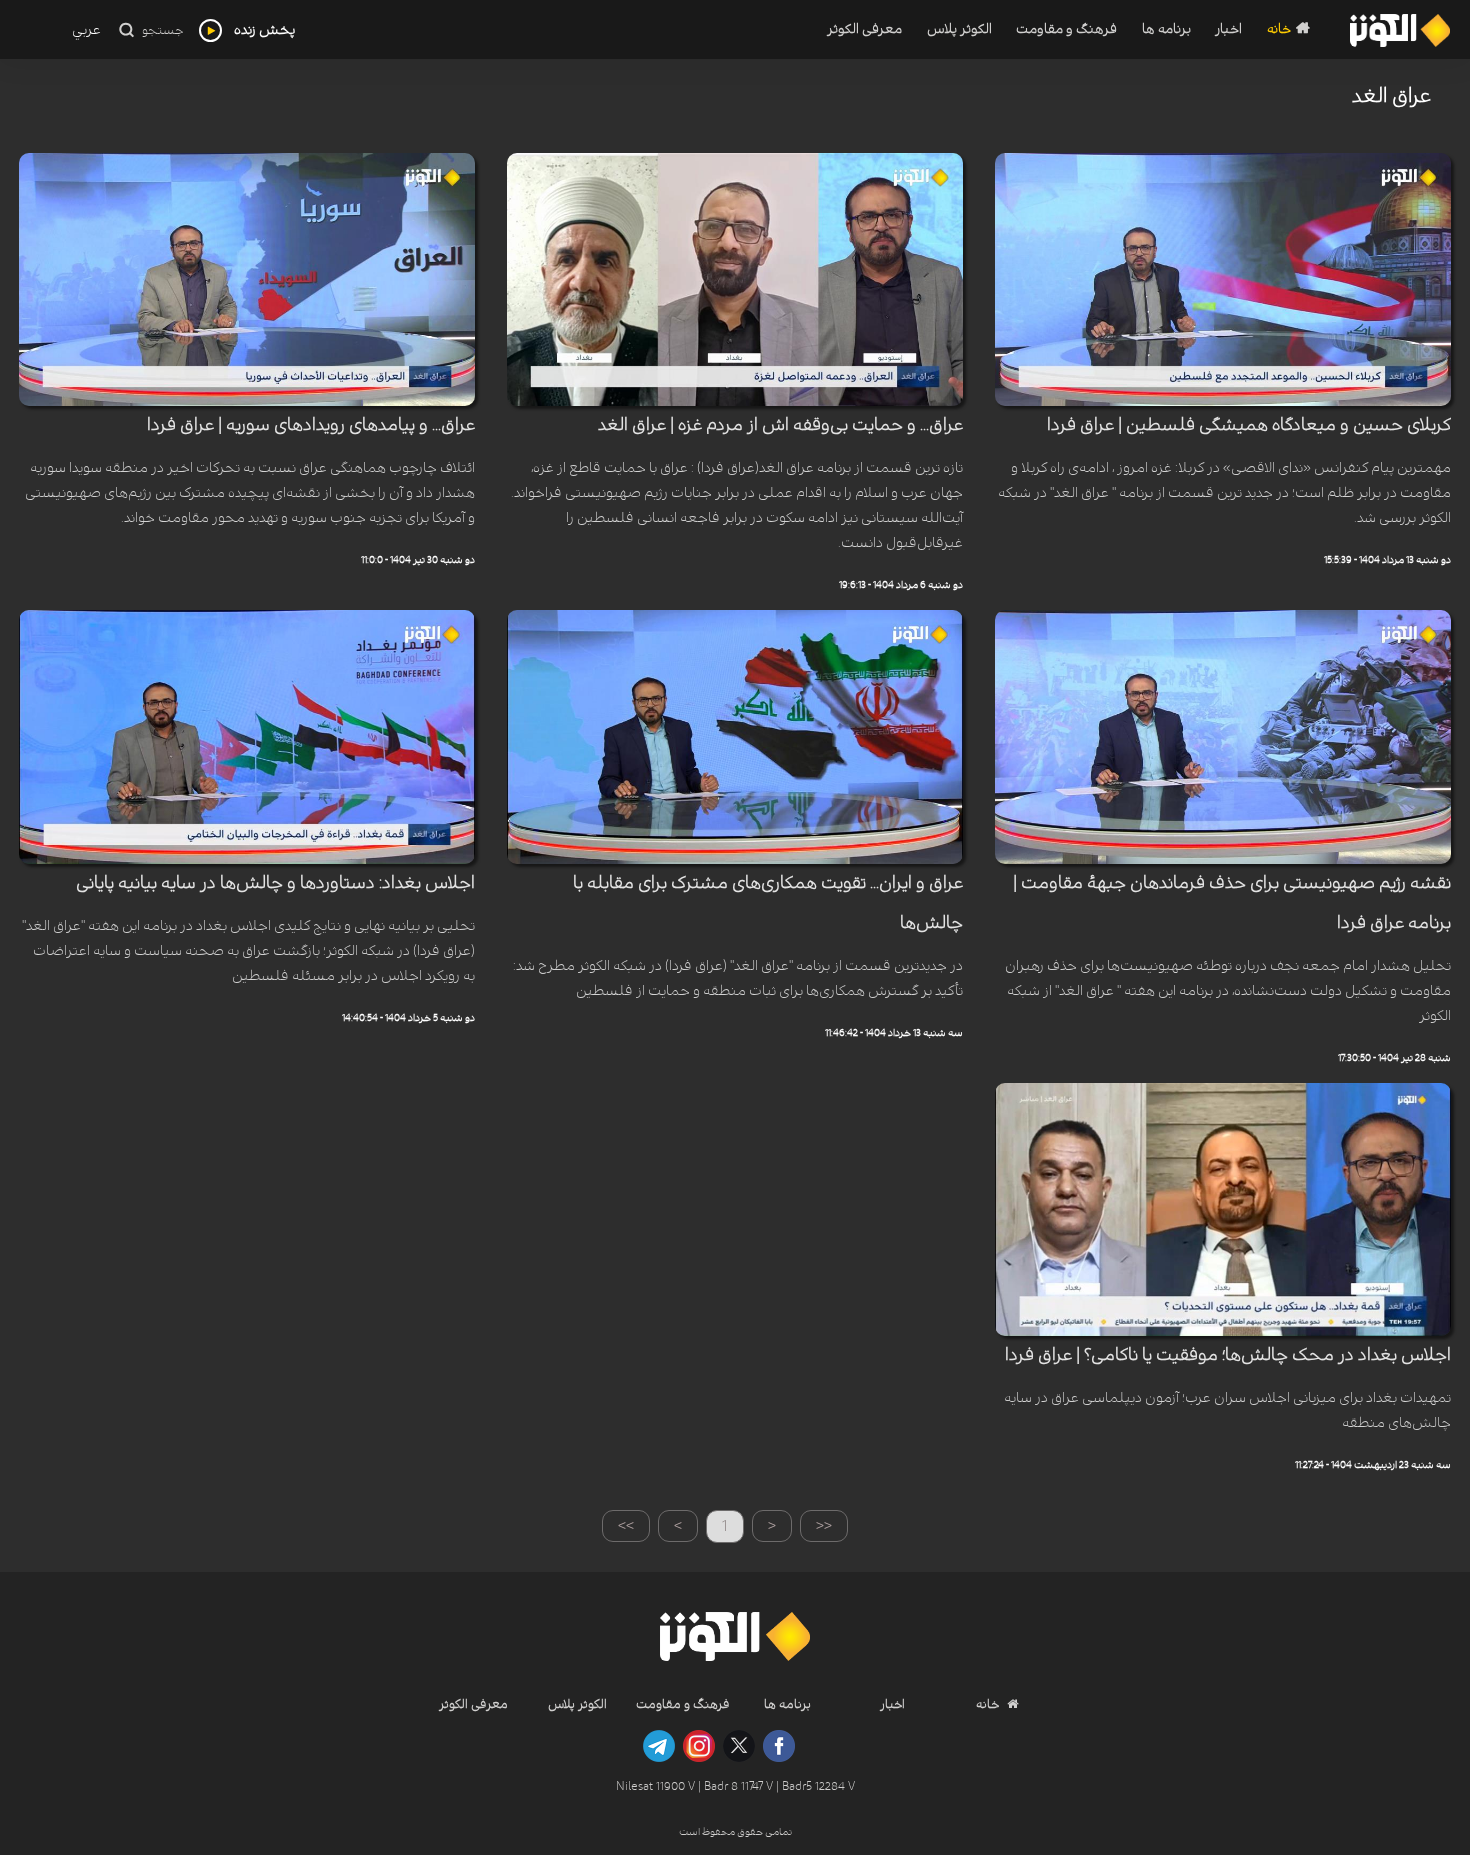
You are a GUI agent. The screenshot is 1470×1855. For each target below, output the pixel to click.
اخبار (1228, 29)
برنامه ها (1166, 29)
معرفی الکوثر (864, 29)
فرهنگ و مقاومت (1066, 29)
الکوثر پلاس (959, 29)
